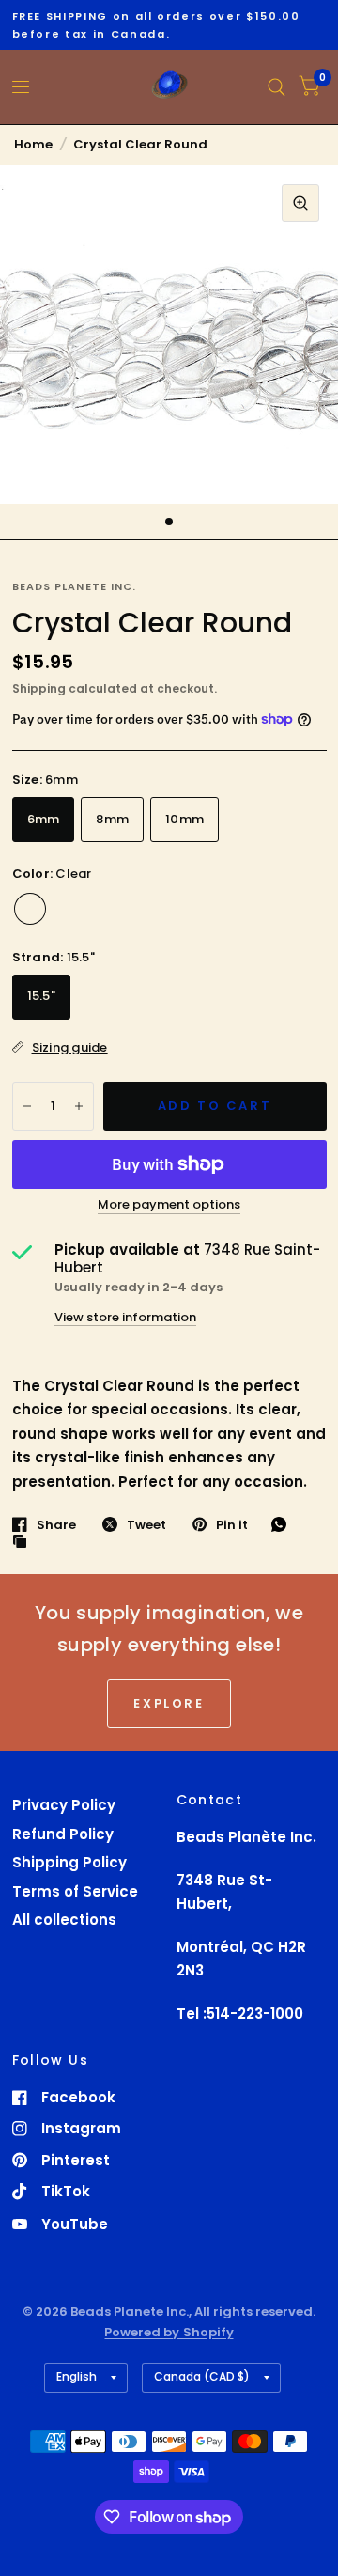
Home (33, 144)
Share (56, 1524)
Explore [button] (169, 1703)
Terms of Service (75, 1891)
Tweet (146, 1524)
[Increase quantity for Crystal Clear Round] (79, 1106)
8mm (112, 819)
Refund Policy (63, 1834)
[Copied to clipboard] (24, 1542)
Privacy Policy (64, 1805)
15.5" (41, 996)
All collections (64, 1920)
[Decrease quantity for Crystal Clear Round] (27, 1106)
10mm (184, 819)
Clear (30, 909)
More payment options (169, 1205)
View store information (125, 1317)
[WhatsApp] (284, 1524)
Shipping (39, 688)
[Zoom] (300, 203)
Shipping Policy (69, 1862)
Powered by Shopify (169, 2332)
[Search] (277, 87)
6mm (44, 819)
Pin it (232, 1524)
